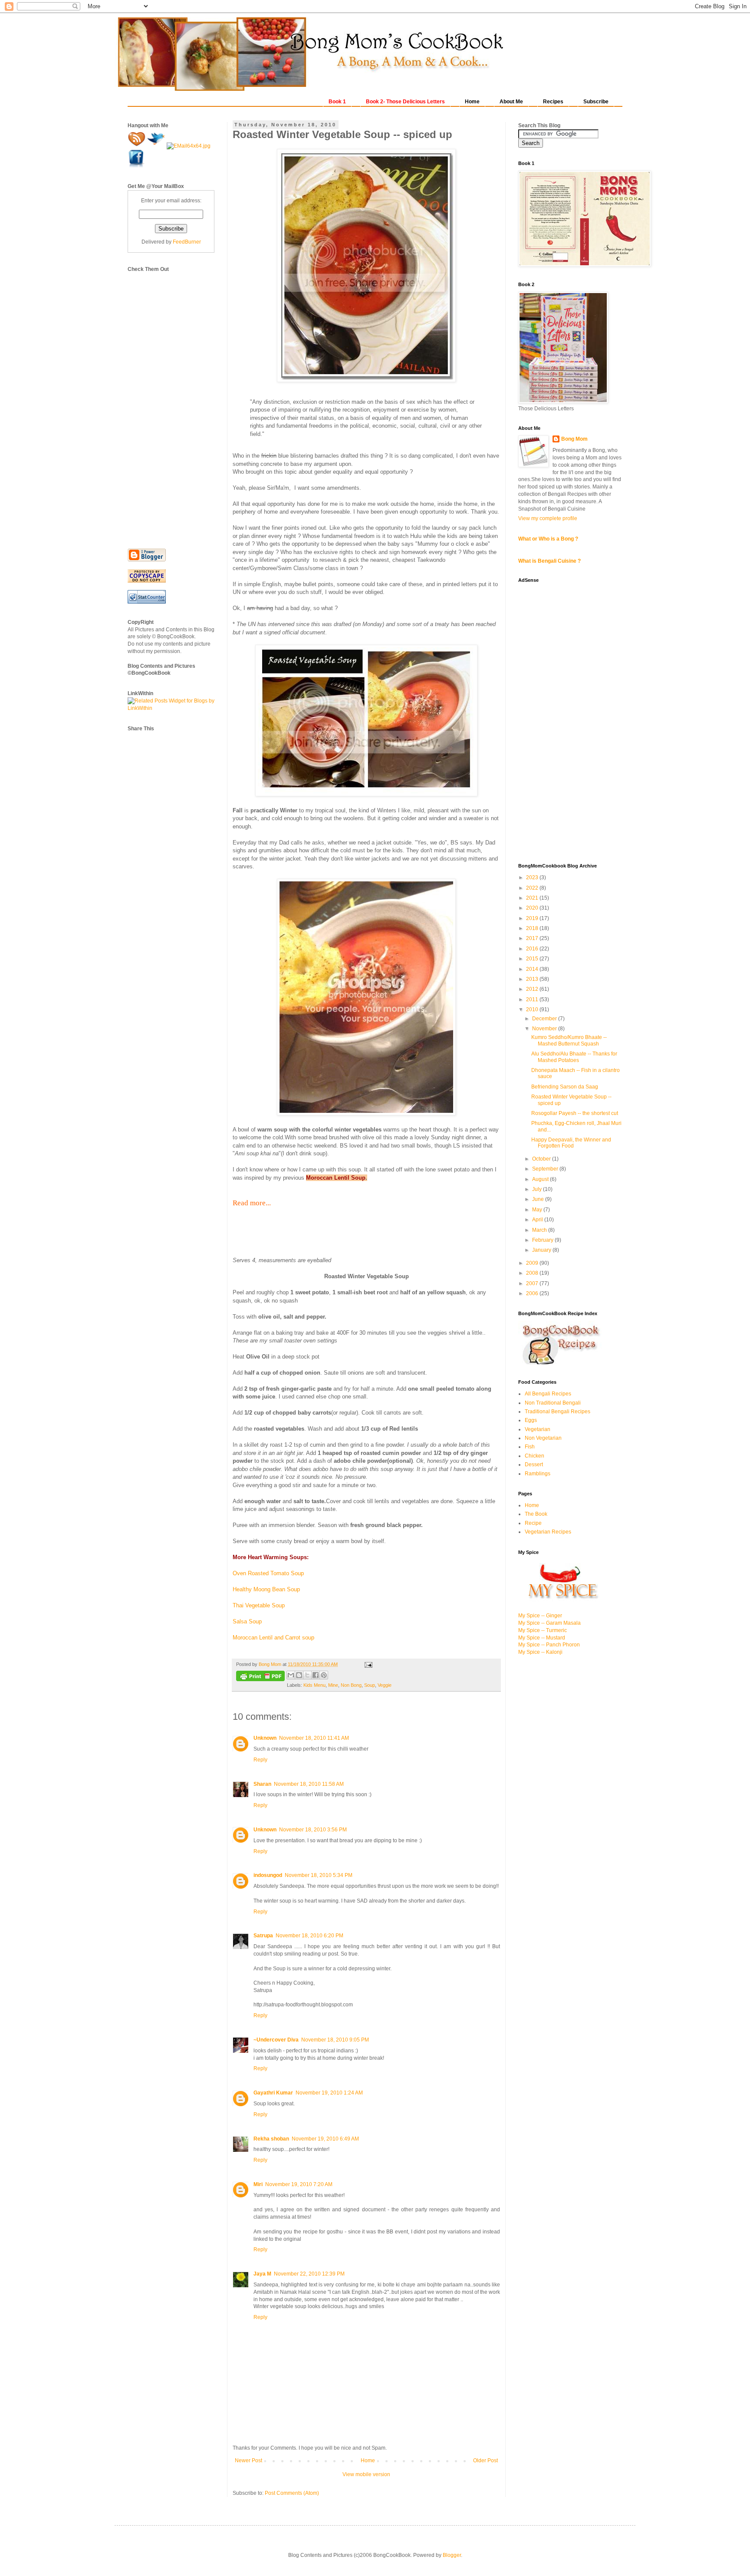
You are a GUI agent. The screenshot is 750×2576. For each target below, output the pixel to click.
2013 (533, 979)
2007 (533, 1283)
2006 (533, 1293)
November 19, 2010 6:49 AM (325, 2139)
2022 (533, 888)
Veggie (385, 1685)
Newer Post (248, 2461)
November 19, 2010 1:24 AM (329, 2093)
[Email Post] (367, 1664)
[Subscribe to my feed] (137, 146)
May (538, 1210)
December (545, 1019)
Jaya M (262, 2274)
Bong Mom (574, 439)
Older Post (485, 2461)
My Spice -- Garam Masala (549, 1623)
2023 (533, 877)
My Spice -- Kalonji (540, 1652)
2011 (533, 999)
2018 (533, 928)
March (540, 1230)
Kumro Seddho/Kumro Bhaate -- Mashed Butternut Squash (569, 1040)
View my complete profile (548, 518)
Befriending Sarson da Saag (565, 1087)
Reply (260, 1760)
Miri (258, 2184)
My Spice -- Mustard (542, 1638)
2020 (533, 908)
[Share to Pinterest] (324, 1675)
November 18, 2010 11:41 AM (314, 1738)
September (546, 1169)
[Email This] (291, 1675)
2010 (533, 1009)
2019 (533, 918)
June (539, 1199)
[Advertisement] (162, 403)
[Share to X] (307, 1675)
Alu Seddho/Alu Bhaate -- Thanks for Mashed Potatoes (574, 1057)
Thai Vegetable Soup (259, 1605)
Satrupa (263, 1936)
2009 (533, 1263)
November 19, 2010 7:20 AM (299, 2184)
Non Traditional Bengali (553, 1403)
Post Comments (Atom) (292, 2493)
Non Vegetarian (543, 1438)
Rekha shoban (271, 2139)
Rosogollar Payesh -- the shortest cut (575, 1113)
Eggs (531, 1420)
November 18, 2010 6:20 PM (309, 1936)
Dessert (534, 1464)
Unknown (265, 1738)
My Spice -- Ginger (540, 1616)
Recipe (533, 1523)
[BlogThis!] (299, 1675)
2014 (533, 969)
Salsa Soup (247, 1621)
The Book (536, 1514)
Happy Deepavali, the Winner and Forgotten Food (571, 1143)
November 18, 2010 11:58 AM (309, 1784)
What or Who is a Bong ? (548, 539)
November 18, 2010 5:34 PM (319, 1875)
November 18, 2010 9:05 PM (335, 2040)
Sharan (262, 1784)
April (538, 1220)
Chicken (535, 1456)
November (545, 1029)
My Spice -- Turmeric (543, 1630)
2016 (533, 949)
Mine (333, 1685)
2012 (533, 989)
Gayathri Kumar (273, 2093)
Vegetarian (538, 1429)
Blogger (452, 2555)
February (543, 1240)
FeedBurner (187, 242)
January (542, 1250)
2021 (533, 898)
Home (368, 2461)
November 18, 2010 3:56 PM (313, 1830)
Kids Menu (314, 1685)
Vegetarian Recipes (548, 1532)
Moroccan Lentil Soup (336, 1178)
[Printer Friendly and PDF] (260, 1677)
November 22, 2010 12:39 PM (309, 2274)
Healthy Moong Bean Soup (266, 1589)
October (542, 1159)
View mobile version (366, 2474)
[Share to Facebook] (316, 1675)
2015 (533, 959)
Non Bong (351, 1685)
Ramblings (538, 1474)
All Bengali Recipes (548, 1394)
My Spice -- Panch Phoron (549, 1645)
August (541, 1179)
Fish (530, 1447)
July (538, 1189)
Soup (370, 1685)
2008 (533, 1273)
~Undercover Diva (276, 2040)
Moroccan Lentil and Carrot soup (273, 1638)
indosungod (268, 1875)
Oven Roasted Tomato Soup (268, 1573)
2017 (533, 938)
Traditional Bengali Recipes (558, 1412)
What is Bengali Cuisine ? (549, 561)
